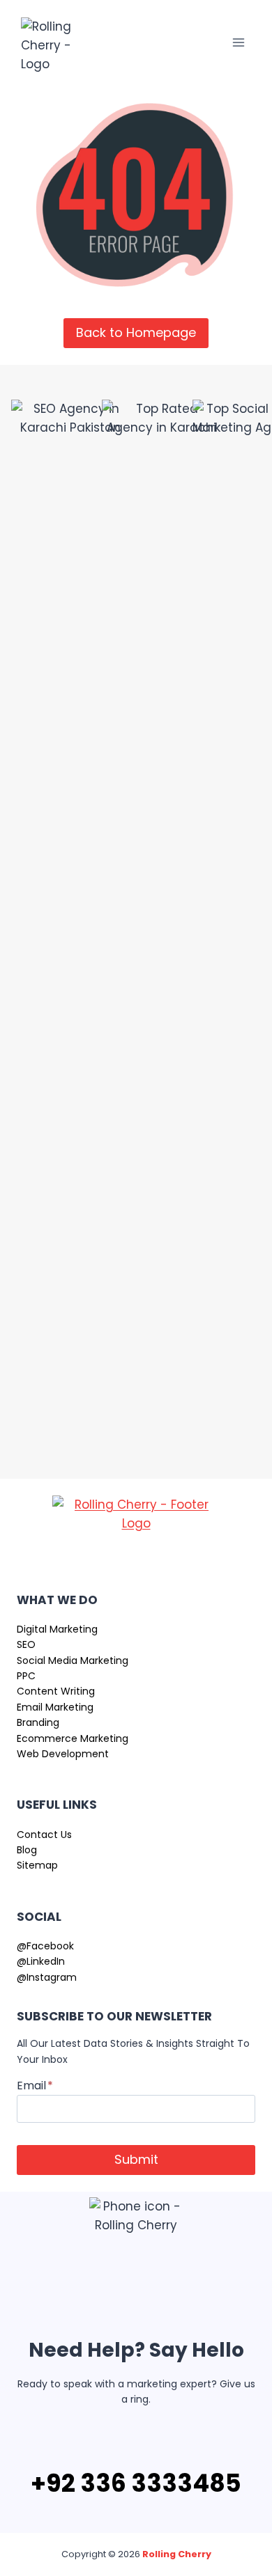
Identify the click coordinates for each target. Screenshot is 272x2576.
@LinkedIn (41, 1961)
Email (35, 2086)
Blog (27, 1850)
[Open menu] (238, 42)
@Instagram (47, 1977)
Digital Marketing (57, 1629)
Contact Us (44, 1835)
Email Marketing (55, 1707)
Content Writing (56, 1691)
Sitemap (37, 1865)
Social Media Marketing (73, 1660)
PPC (26, 1676)
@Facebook (45, 1946)
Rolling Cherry (177, 2554)
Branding (38, 1722)
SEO (26, 1644)
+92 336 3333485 (136, 2483)
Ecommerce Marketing (73, 1738)
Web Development (63, 1754)
